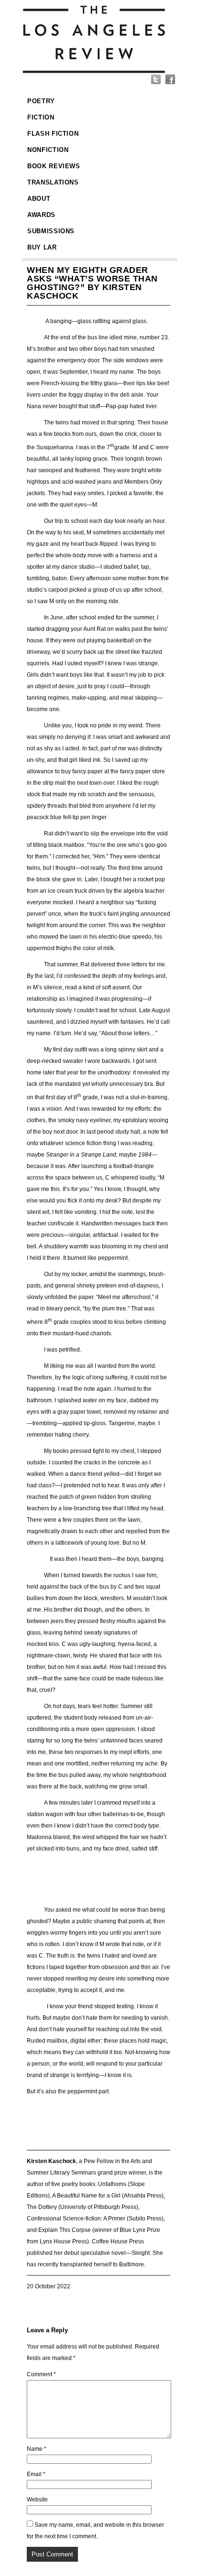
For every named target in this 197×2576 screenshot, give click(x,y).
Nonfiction (48, 150)
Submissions (51, 231)
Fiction (41, 117)
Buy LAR (42, 247)
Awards (41, 215)
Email (36, 2474)
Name (37, 2449)
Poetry (41, 101)
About (39, 199)
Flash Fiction (53, 134)
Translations (53, 182)
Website (37, 2500)
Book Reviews (54, 166)
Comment (41, 2374)
